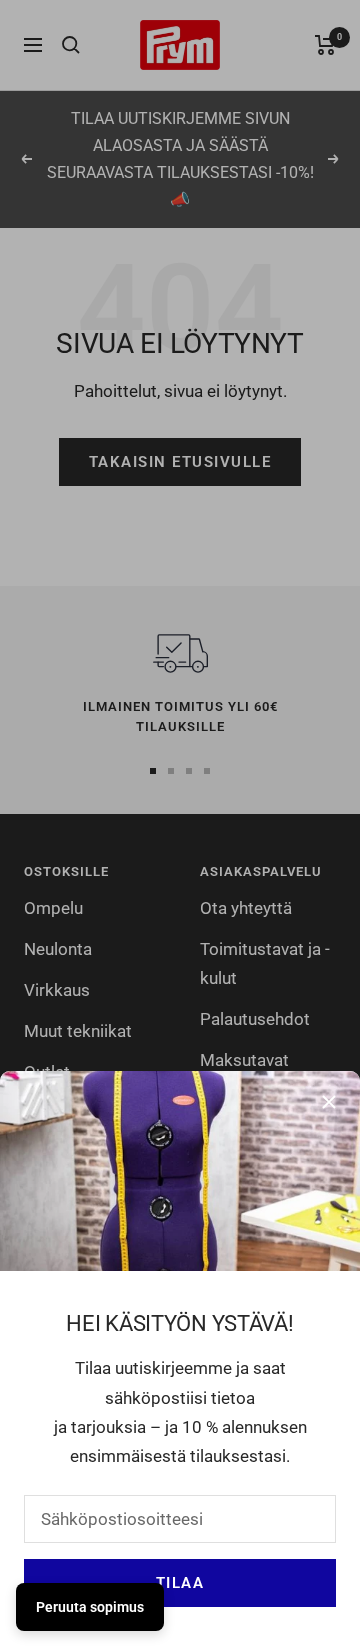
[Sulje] (329, 1102)
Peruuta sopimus (90, 1607)
